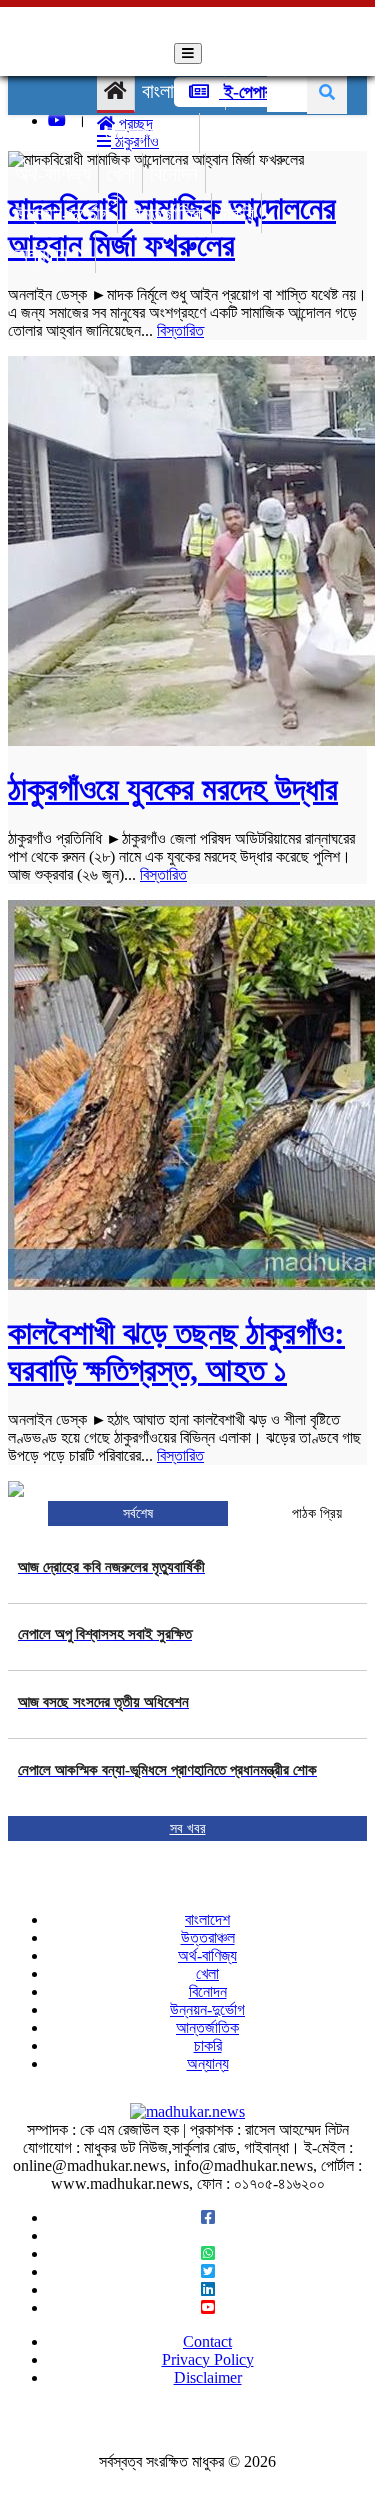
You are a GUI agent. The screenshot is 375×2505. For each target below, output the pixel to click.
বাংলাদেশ (170, 91)
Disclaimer (208, 2377)
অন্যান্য (41, 254)
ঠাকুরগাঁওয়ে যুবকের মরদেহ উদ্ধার (173, 789)
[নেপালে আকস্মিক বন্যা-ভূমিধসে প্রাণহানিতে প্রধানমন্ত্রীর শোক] (167, 1794)
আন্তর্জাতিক (164, 214)
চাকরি (236, 214)
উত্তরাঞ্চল (138, 134)
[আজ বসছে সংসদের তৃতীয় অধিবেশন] (103, 1726)
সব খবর (188, 1828)
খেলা (120, 174)
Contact (207, 2341)
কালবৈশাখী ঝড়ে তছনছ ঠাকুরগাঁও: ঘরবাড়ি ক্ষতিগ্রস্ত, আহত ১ (176, 1351)
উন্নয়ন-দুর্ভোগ (62, 214)
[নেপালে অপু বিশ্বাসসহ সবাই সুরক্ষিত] (105, 1658)
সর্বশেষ (138, 1513)
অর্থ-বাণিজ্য (53, 174)
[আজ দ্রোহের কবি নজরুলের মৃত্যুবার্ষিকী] (111, 1591)
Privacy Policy (208, 2359)
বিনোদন (174, 174)
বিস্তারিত (180, 330)
